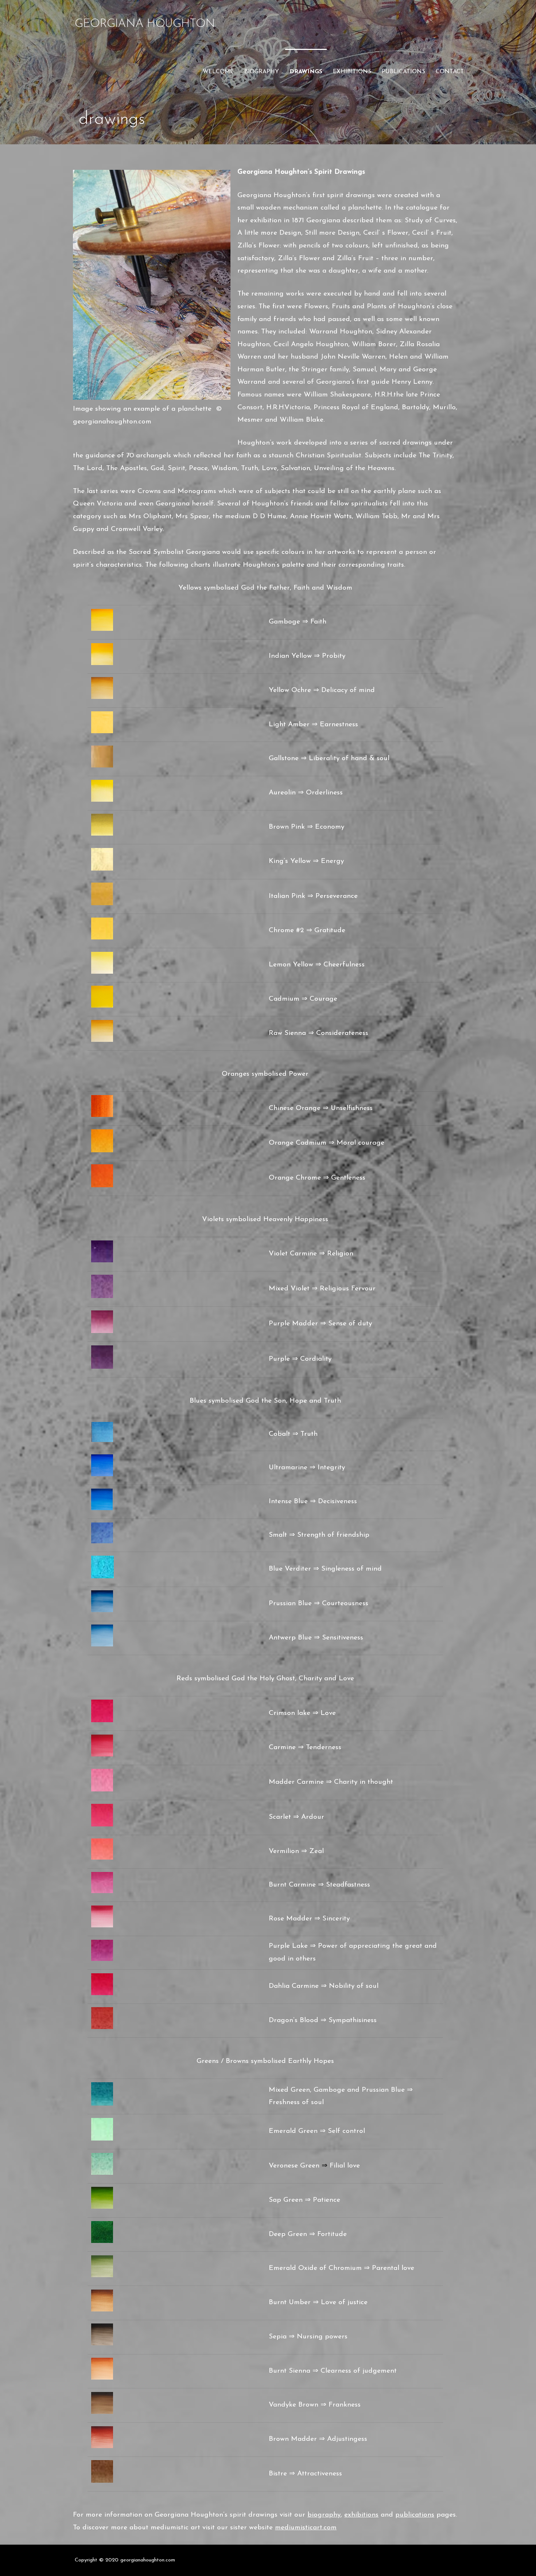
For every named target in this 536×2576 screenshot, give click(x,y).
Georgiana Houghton (145, 24)
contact (450, 72)
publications (403, 72)
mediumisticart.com (306, 2528)
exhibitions (352, 72)
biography (262, 72)
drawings (306, 72)
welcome (218, 72)
